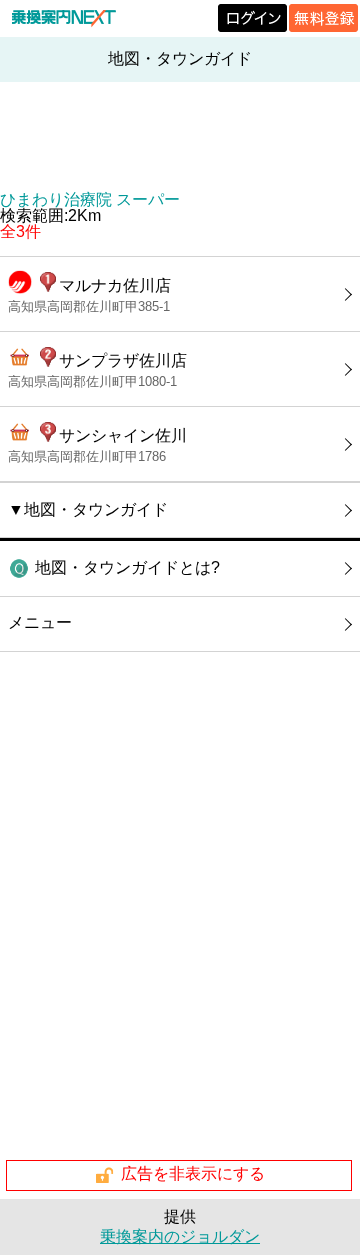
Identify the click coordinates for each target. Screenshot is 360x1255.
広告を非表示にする (193, 1174)
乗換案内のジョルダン (180, 1236)
